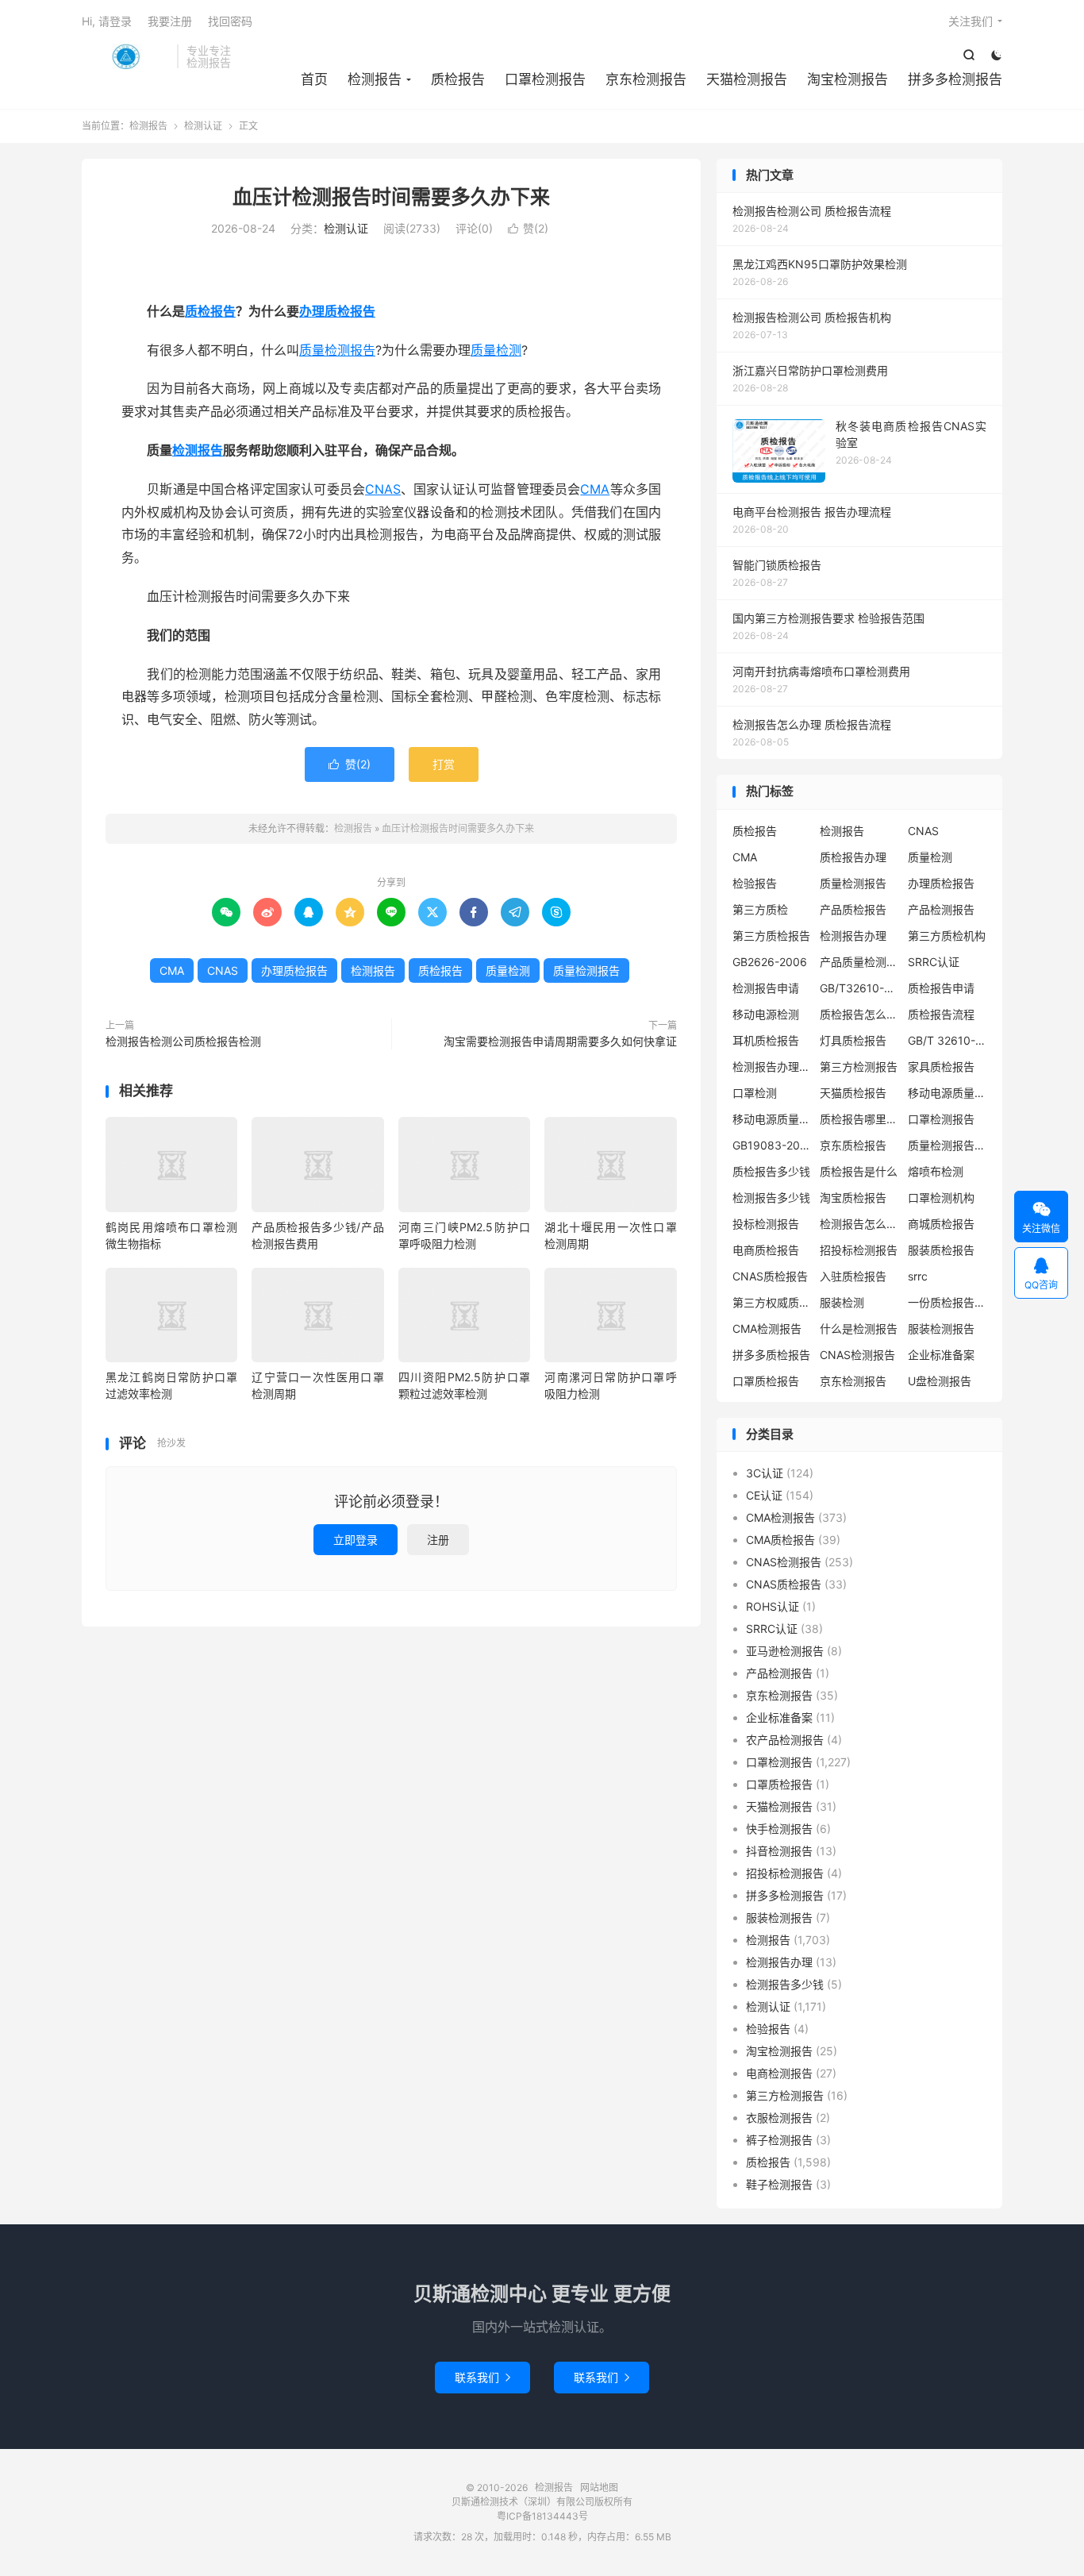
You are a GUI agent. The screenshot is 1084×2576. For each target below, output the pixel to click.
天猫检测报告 (747, 79)
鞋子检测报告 (779, 2184)
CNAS (383, 489)
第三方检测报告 (859, 1067)
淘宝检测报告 (848, 79)
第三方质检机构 (947, 936)
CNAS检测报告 (857, 1355)
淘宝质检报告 (853, 1198)
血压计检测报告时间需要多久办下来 (391, 197)
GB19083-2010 (772, 1145)
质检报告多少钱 (771, 1171)
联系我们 (482, 2377)
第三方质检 (760, 909)
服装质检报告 (941, 1250)
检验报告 (755, 883)
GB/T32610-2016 (859, 988)
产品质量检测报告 (859, 962)
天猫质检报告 (853, 1093)
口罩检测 (755, 1093)
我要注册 (170, 21)
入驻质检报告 (853, 1276)
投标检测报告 (766, 1224)
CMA (595, 489)
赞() (528, 228)
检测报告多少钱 (771, 1198)
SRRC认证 (934, 962)
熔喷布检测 (936, 1171)
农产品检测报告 (785, 1740)
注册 (438, 1540)
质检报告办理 (853, 857)
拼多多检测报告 (955, 79)
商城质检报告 (941, 1224)
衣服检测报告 (779, 2118)
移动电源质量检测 (772, 1119)
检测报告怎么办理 (859, 1224)
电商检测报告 (779, 2073)
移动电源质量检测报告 (948, 1093)
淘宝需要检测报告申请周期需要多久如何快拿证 (560, 1041)
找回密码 (230, 21)
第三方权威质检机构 (772, 1302)
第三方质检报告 (771, 936)
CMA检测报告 (767, 1328)
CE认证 (764, 1495)
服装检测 (842, 1302)
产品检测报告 (941, 909)
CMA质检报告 (780, 1540)
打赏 (444, 764)
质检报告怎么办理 (859, 1014)
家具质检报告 (941, 1067)
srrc (918, 1276)
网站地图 (599, 2487)
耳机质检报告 (766, 1040)
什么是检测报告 (859, 1328)
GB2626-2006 (770, 962)
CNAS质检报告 (770, 1276)
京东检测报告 (646, 79)
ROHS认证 (773, 1606)
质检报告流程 (941, 1014)
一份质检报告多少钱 (948, 1302)
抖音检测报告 (779, 1851)
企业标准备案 (941, 1355)
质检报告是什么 (859, 1171)
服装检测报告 (941, 1328)
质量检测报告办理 (948, 1145)
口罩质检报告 (766, 1381)
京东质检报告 (853, 1145)
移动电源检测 (766, 1014)
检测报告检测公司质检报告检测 (183, 1041)
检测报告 (125, 56)
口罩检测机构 (941, 1198)
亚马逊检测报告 (785, 1651)
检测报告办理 (853, 936)
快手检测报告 (779, 1829)
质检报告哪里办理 (859, 1119)
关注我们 (971, 21)
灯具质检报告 (853, 1040)
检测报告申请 (766, 988)
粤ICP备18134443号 (542, 2516)
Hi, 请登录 (107, 21)
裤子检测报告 (779, 2140)
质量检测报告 (337, 350)
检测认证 (203, 126)
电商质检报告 (766, 1250)
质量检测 (496, 350)
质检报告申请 (941, 988)
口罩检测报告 (545, 79)
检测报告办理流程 (772, 1067)
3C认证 (765, 1473)
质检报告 (458, 79)
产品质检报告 (853, 909)
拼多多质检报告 (771, 1355)
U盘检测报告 (940, 1381)
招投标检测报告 (859, 1250)
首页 (314, 79)
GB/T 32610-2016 (948, 1040)
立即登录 (356, 1540)
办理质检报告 (337, 311)
